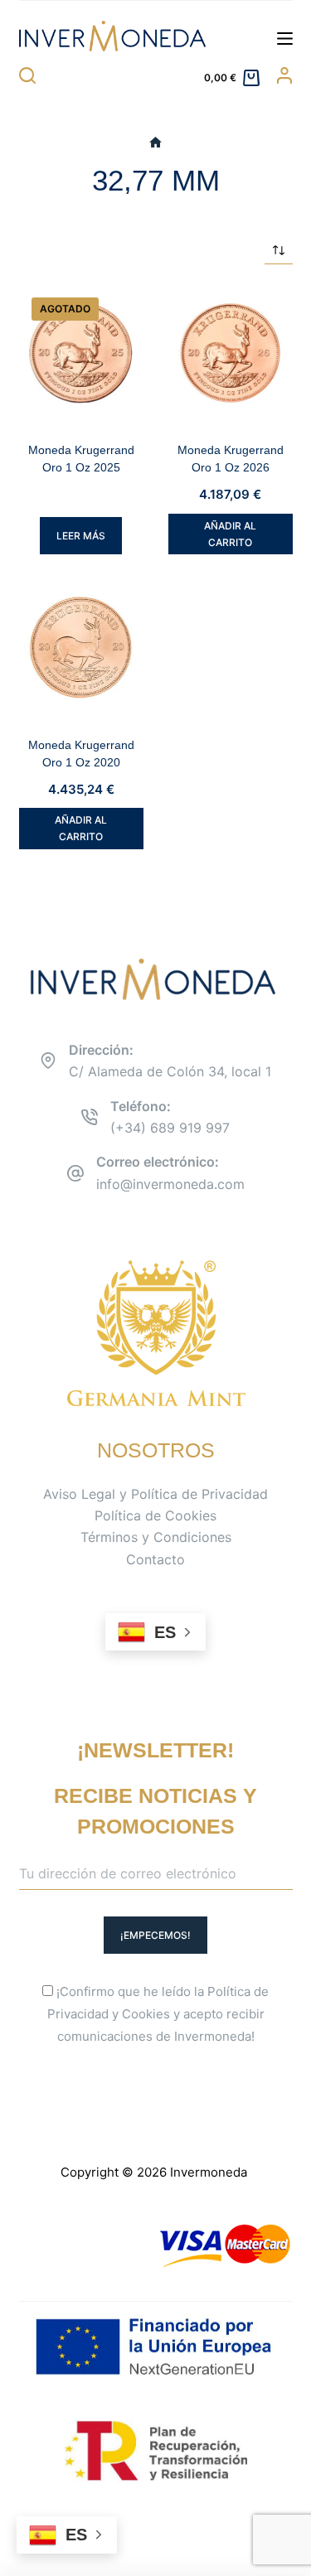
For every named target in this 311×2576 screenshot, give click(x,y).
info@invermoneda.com (170, 1184)
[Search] (27, 75)
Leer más (81, 536)
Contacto (155, 1559)
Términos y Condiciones (156, 1537)
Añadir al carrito (230, 534)
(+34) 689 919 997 (170, 1128)
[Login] (284, 75)
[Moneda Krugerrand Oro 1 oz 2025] (81, 353)
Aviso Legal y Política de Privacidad (155, 1494)
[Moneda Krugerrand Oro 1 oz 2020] (81, 647)
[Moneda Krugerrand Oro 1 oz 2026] (231, 353)
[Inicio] (155, 143)
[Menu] (285, 39)
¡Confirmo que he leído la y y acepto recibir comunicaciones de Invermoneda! (158, 2014)
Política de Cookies (155, 1515)
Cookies (146, 2014)
